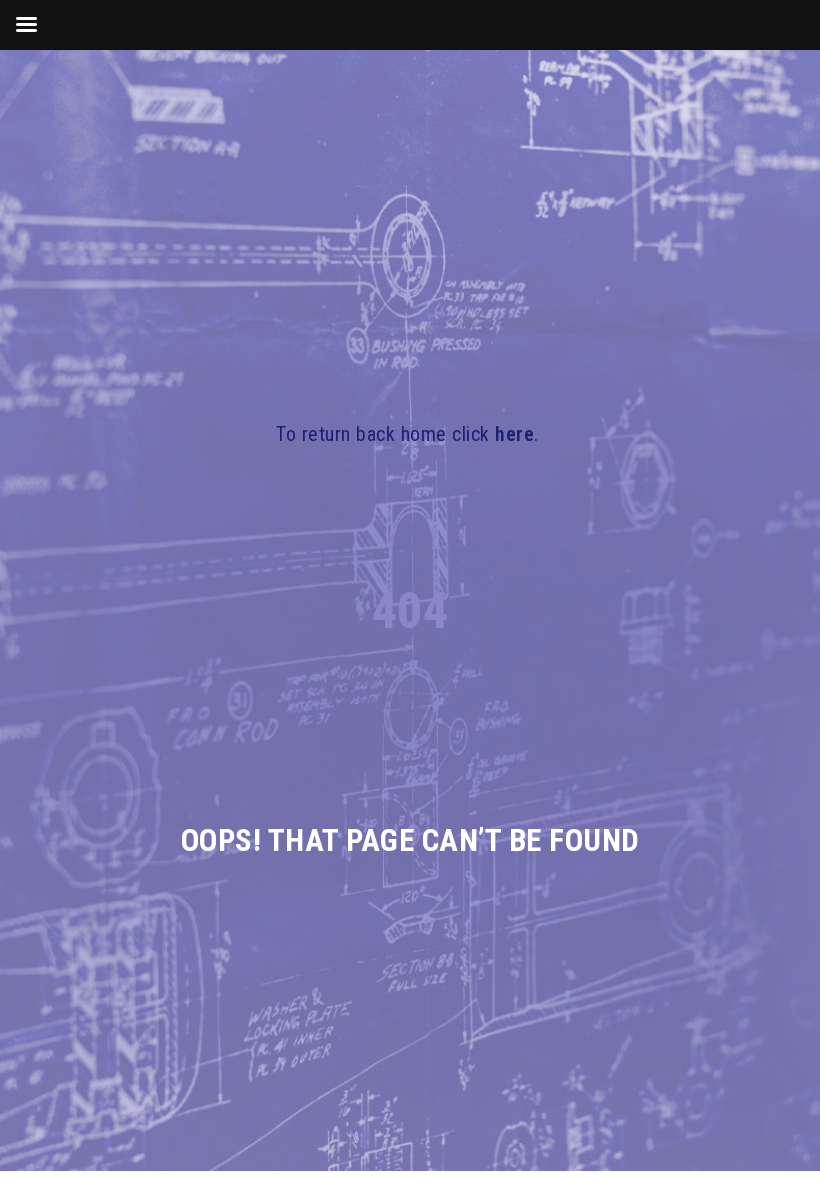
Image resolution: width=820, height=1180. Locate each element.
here (514, 434)
